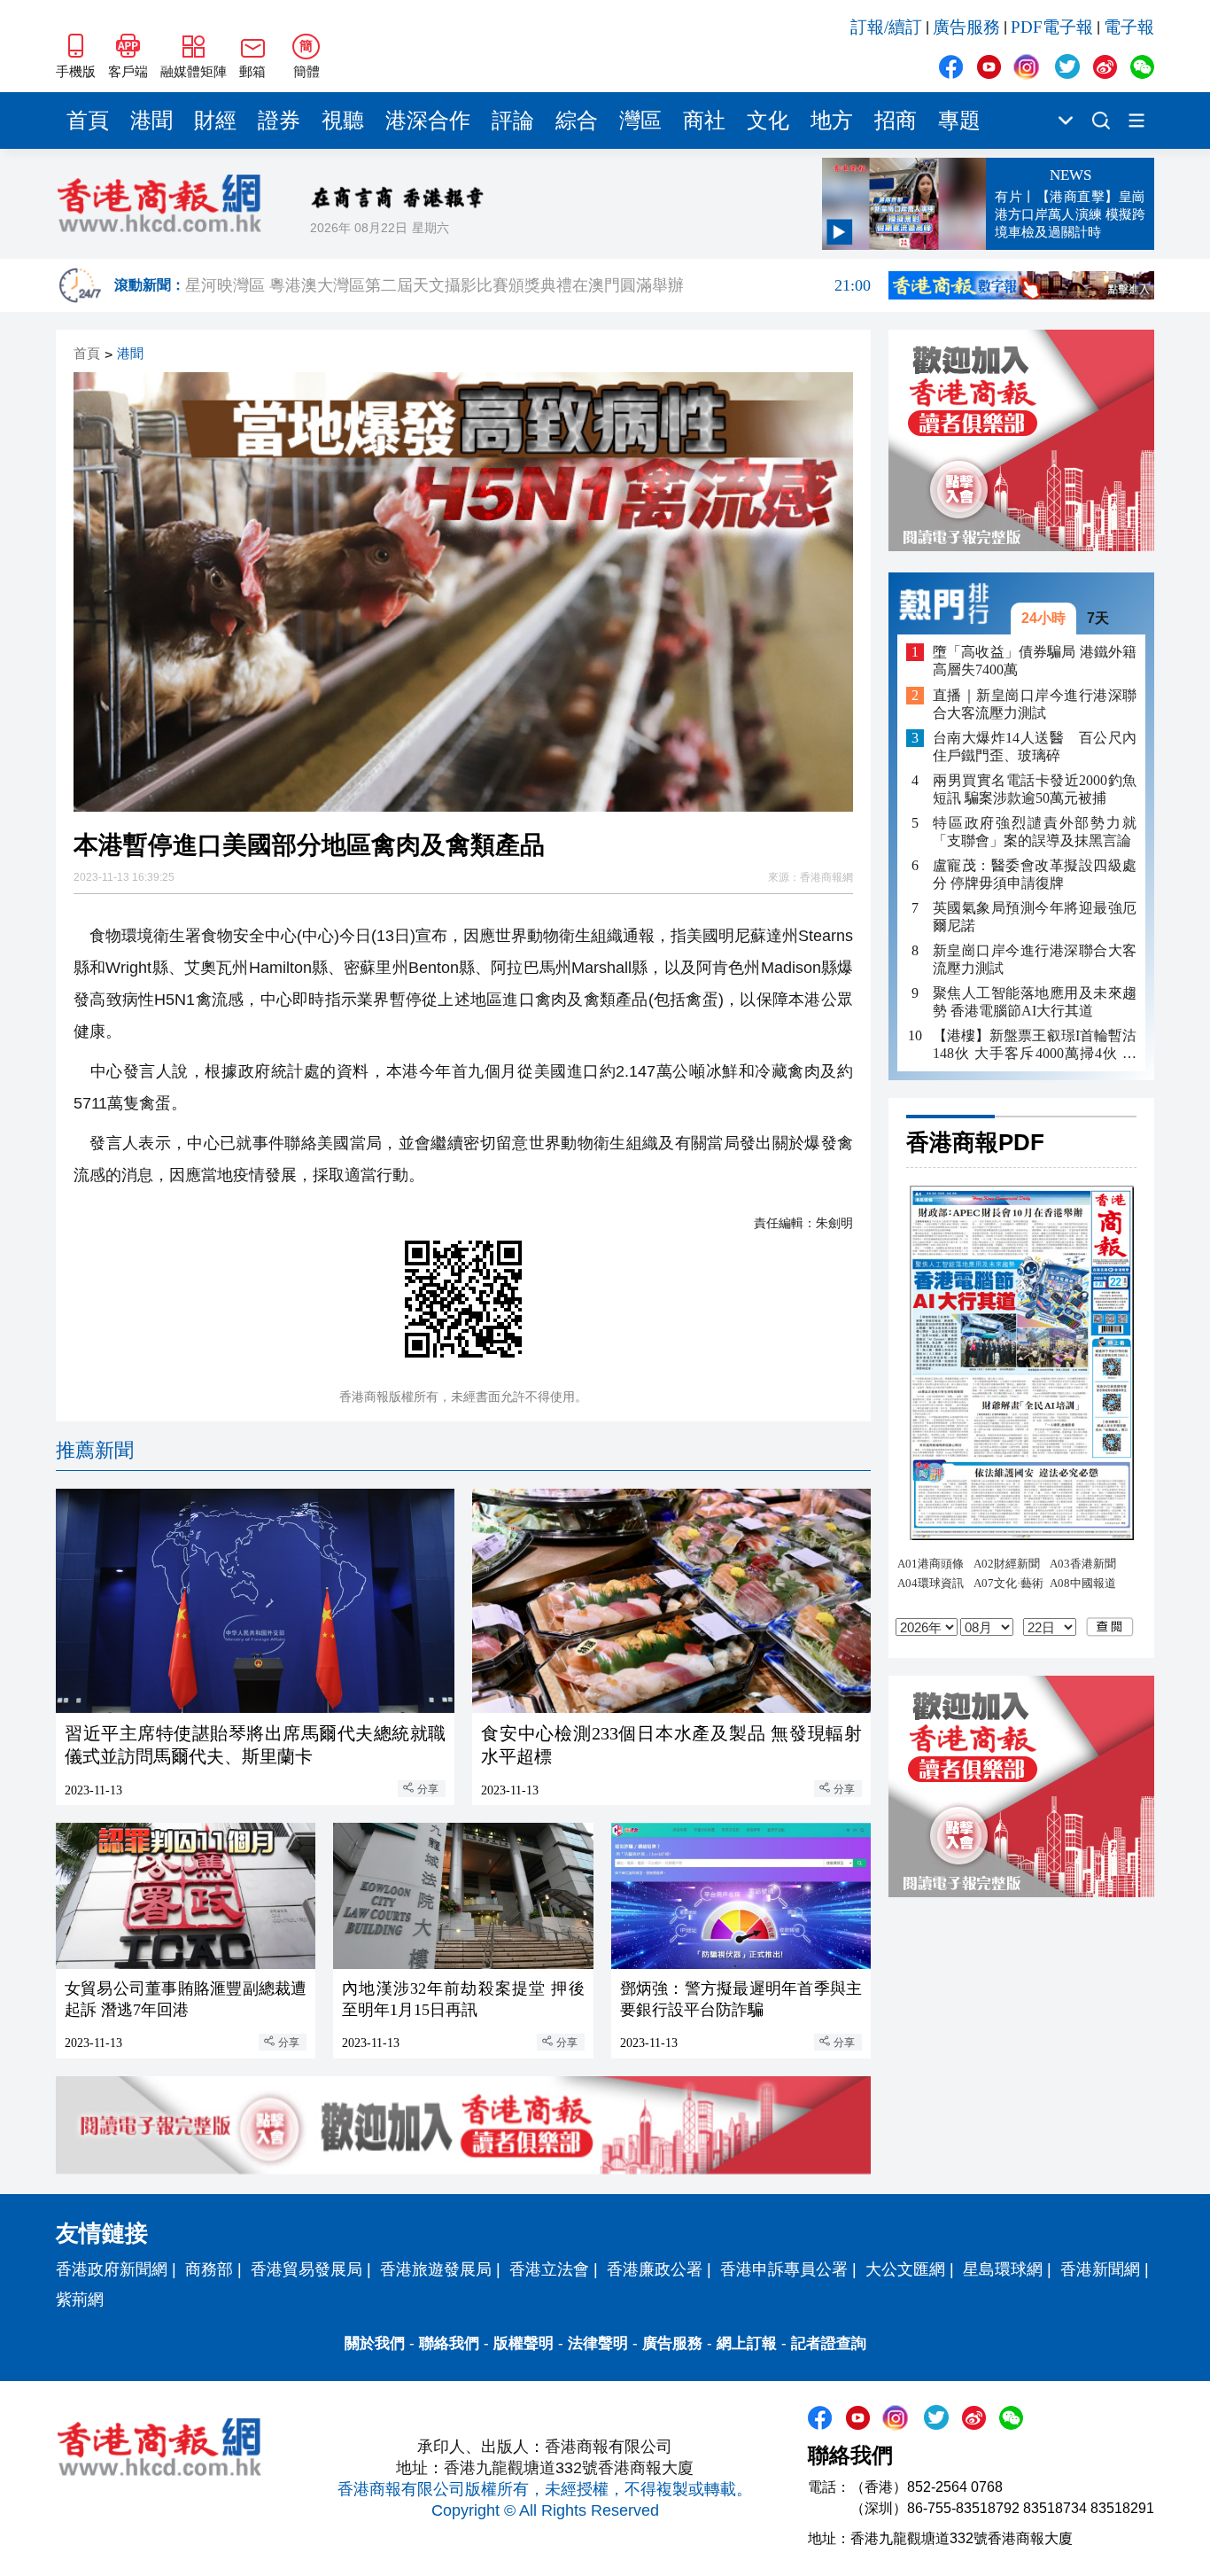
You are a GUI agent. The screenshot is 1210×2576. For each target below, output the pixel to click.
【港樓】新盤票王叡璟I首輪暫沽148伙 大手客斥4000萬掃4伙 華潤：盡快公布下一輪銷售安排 (1035, 1045)
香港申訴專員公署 (784, 2269)
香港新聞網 (1100, 2269)
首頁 (88, 121)
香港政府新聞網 (112, 2269)
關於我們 (375, 2343)
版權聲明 (524, 2343)
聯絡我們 (449, 2343)
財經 (215, 121)
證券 (279, 121)
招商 (896, 121)
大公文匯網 (905, 2269)
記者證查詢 (829, 2343)
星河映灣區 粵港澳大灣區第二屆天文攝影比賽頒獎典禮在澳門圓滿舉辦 (528, 285)
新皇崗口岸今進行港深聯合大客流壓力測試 (1035, 959)
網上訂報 (747, 2343)
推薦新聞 (95, 1450)
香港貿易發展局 (306, 2269)
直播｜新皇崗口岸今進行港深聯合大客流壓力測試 (1035, 704)
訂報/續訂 (886, 27)
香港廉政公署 (655, 2269)
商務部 (209, 2269)
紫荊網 (80, 2300)
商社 (704, 121)
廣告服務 (966, 27)
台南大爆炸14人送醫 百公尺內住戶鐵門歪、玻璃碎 (1035, 747)
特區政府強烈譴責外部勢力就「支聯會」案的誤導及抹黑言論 (1035, 832)
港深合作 (428, 121)
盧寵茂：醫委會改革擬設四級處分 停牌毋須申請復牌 (1035, 874)
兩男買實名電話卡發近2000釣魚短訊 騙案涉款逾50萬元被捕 (1035, 789)
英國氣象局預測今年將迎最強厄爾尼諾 (1035, 917)
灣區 (640, 121)
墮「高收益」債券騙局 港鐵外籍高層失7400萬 (1035, 661)
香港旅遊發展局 (436, 2269)
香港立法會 (549, 2269)
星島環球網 (1003, 2269)
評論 (513, 121)
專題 (959, 121)
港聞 (151, 121)
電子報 (1129, 27)
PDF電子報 (1052, 27)
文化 (768, 121)
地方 (832, 121)
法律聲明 (598, 2343)
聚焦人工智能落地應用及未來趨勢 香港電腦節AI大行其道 (1035, 1002)
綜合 (577, 121)
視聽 (343, 121)
